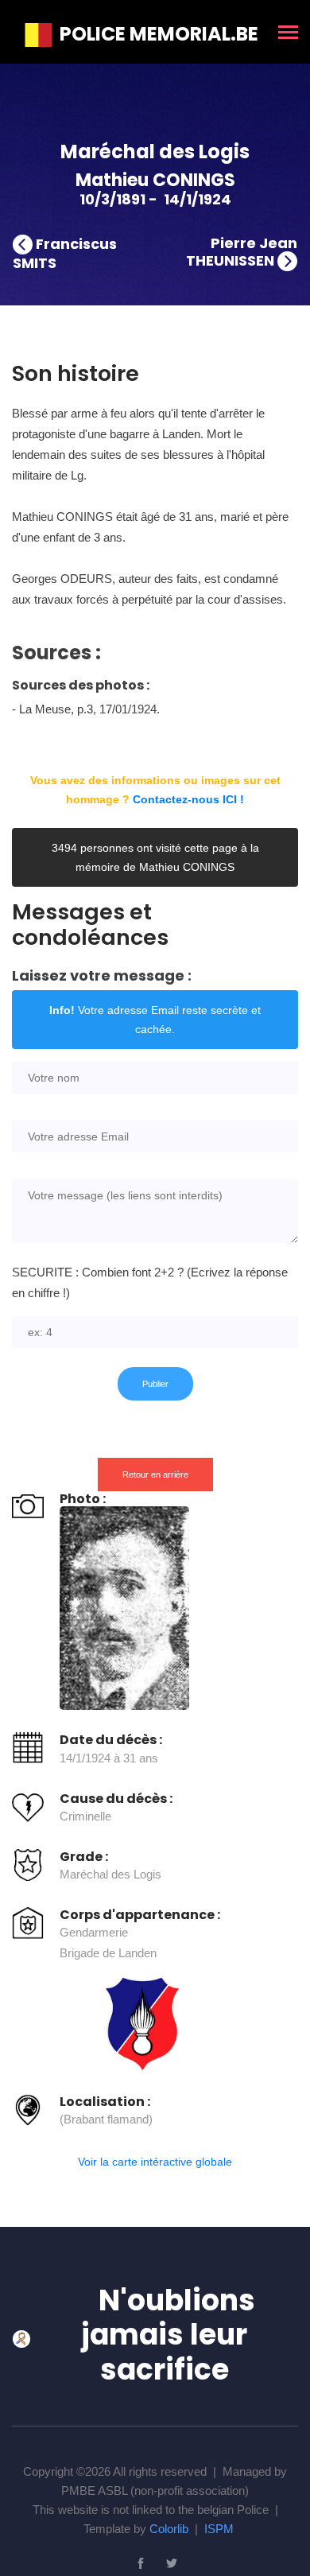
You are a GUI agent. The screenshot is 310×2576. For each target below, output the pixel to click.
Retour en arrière (155, 1474)
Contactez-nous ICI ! (188, 799)
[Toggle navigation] (288, 34)
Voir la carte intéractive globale (155, 2162)
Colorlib (169, 2529)
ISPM (219, 2529)
